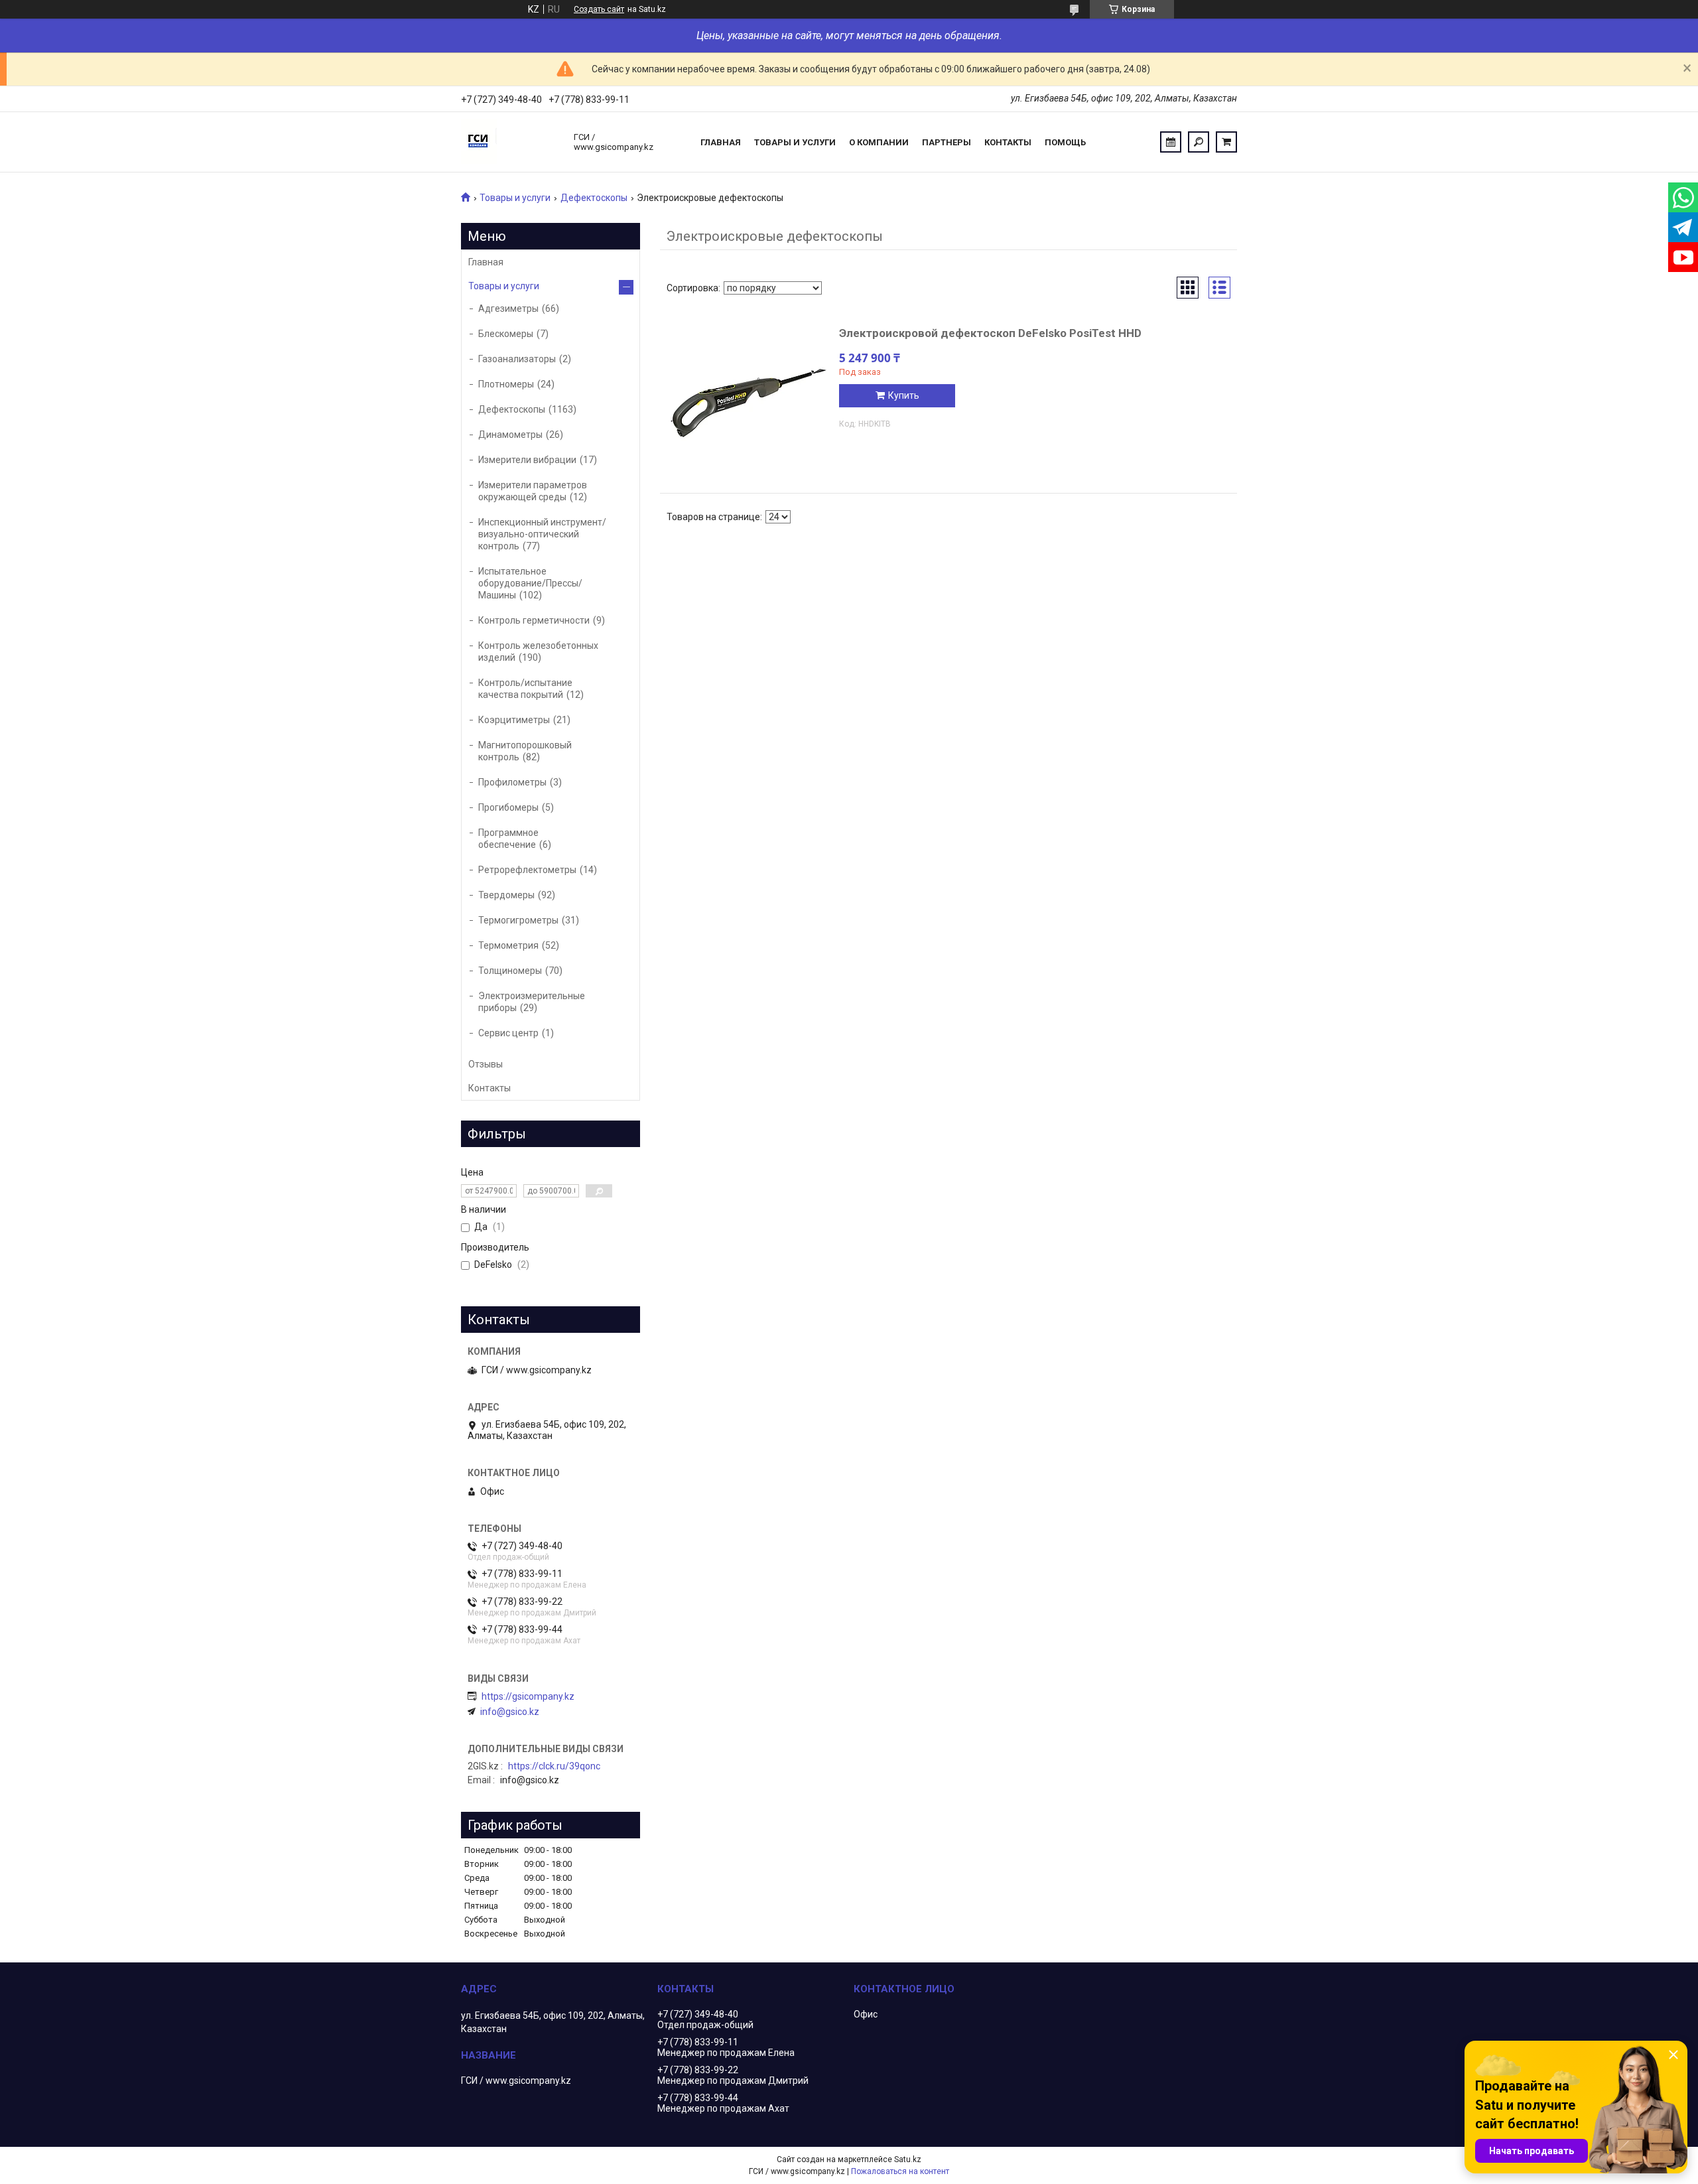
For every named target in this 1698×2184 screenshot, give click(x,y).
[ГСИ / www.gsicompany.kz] (511, 142)
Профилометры (512, 782)
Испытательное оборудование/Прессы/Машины (530, 583)
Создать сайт (599, 9)
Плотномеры (506, 384)
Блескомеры (506, 334)
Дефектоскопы (594, 198)
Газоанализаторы (517, 359)
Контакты (1008, 142)
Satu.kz (908, 2159)
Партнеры (947, 142)
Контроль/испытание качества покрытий (525, 689)
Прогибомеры (508, 807)
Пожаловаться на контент (900, 2171)
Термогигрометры (518, 920)
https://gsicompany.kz (528, 1696)
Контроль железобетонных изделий (538, 651)
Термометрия (508, 945)
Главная (721, 142)
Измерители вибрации (527, 460)
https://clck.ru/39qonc (554, 1766)
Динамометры (510, 435)
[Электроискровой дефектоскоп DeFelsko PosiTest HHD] (750, 403)
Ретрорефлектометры (527, 870)
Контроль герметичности (534, 620)
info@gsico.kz (510, 1712)
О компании (879, 142)
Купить (904, 395)
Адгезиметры (508, 308)
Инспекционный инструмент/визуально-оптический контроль (542, 534)
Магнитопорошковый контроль (525, 751)
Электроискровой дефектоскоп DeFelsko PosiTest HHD (990, 333)
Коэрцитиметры (514, 720)
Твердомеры (506, 895)
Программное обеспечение (508, 839)
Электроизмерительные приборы (532, 1002)
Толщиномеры (510, 971)
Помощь (1065, 142)
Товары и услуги (795, 142)
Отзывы (486, 1064)
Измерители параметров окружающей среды (533, 491)
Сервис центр (508, 1033)
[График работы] (1171, 142)
